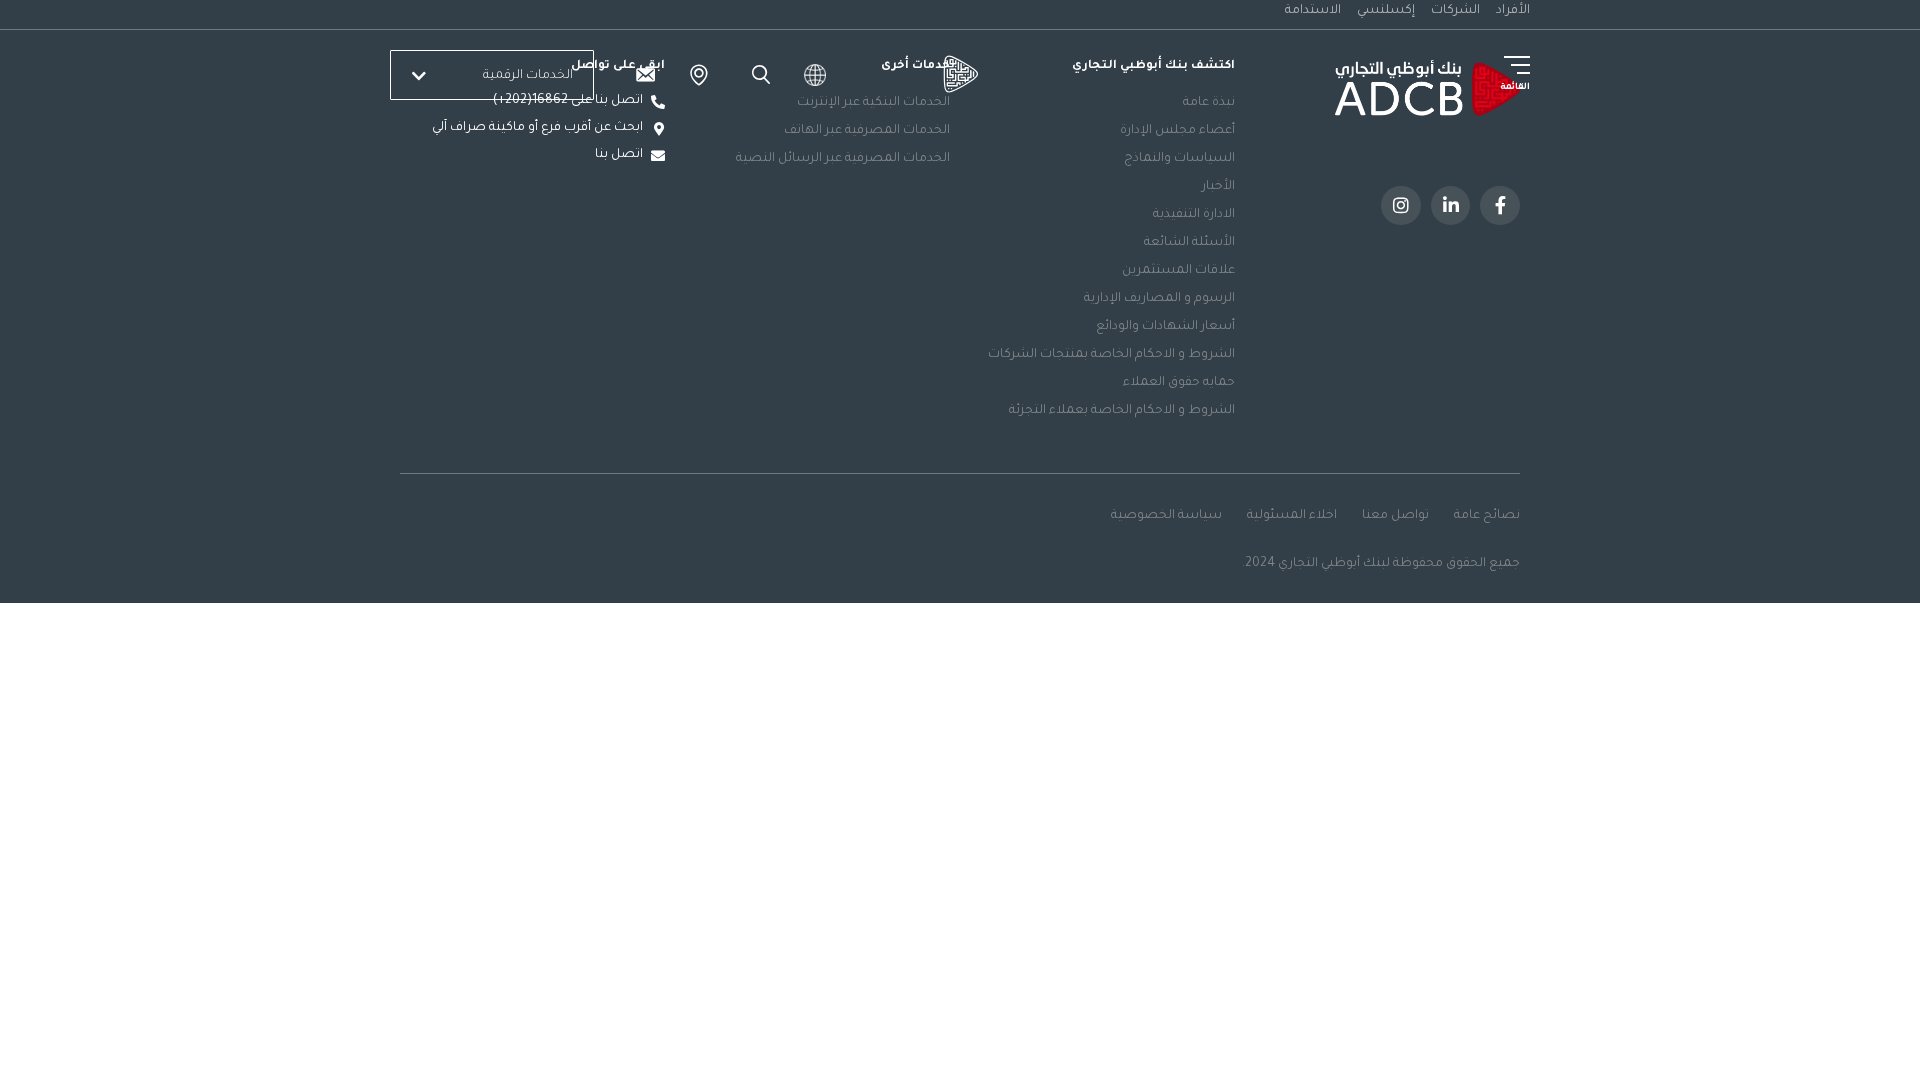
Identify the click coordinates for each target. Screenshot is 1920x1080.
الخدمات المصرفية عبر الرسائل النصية (843, 159)
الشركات (1455, 11)
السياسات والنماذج (1179, 159)
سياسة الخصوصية (1166, 516)
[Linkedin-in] (1451, 206)
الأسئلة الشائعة (1189, 243)
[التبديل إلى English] (815, 75)
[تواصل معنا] (645, 75)
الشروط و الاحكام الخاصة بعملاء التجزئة (1122, 411)
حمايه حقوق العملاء (1179, 383)
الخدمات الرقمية (528, 76)
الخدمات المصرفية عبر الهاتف (867, 131)
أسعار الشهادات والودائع (1165, 327)
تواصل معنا (1395, 516)
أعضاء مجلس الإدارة (1177, 131)
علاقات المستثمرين (1178, 271)
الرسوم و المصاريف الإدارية (1159, 299)
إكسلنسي (1386, 11)
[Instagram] (1401, 206)
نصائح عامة (1487, 516)
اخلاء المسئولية (1292, 516)
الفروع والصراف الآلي (699, 75)
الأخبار (1218, 187)
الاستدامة (1313, 11)
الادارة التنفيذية (1194, 215)
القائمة (1515, 88)
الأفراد (1513, 11)
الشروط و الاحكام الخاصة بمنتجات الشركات (1111, 355)
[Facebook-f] (1500, 206)
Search (758, 75)
